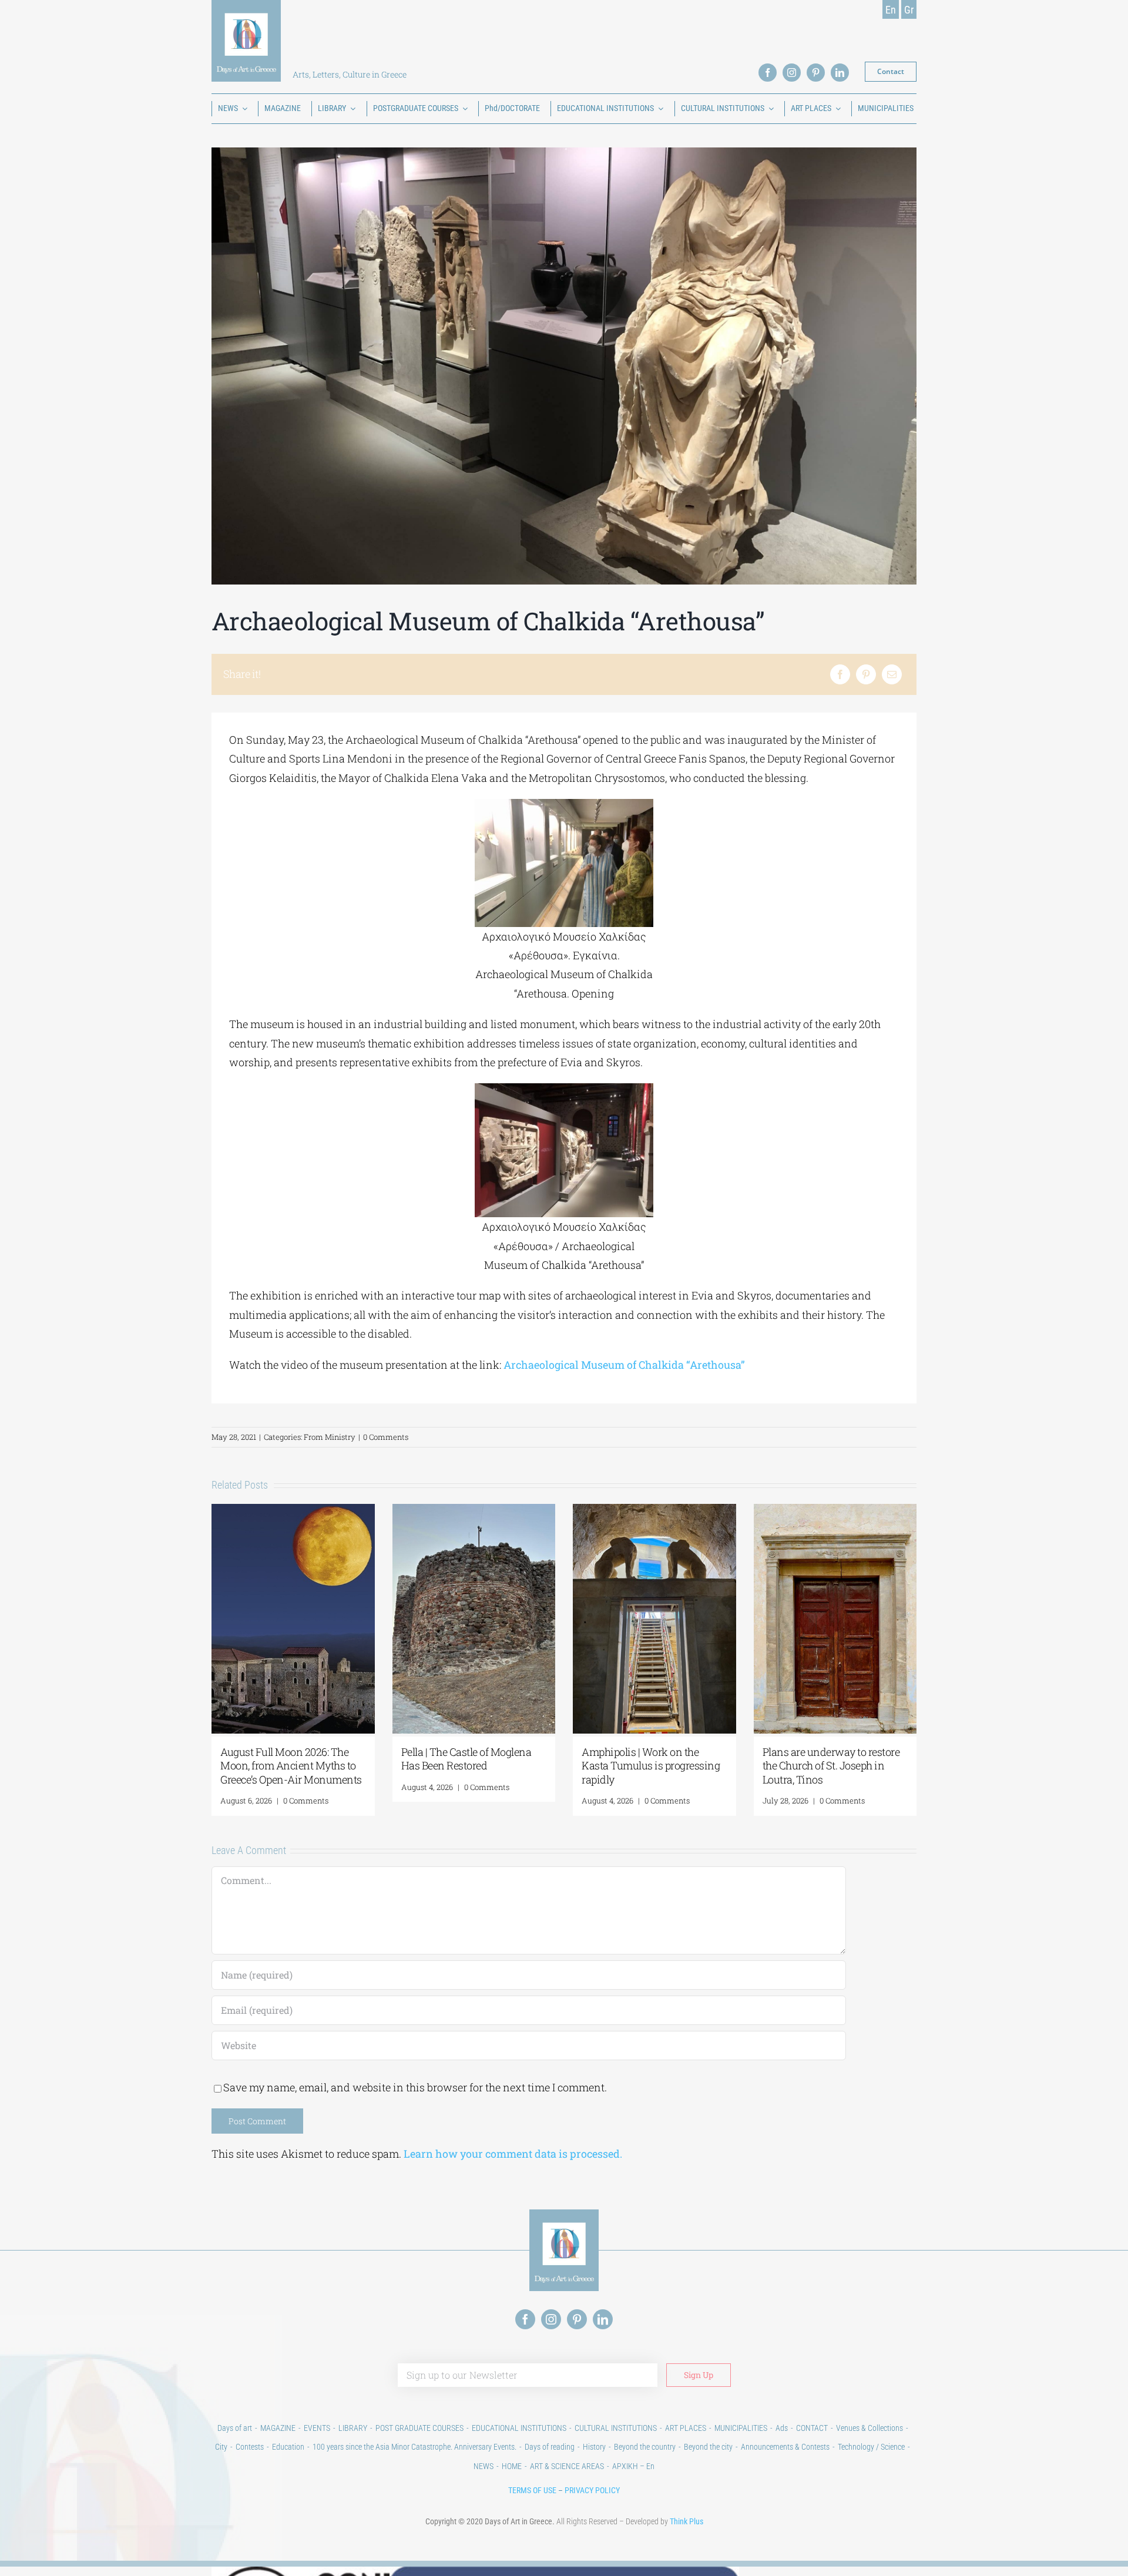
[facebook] (768, 73)
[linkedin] (840, 73)
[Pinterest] (866, 674)
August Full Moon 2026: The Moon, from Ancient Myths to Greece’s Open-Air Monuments (291, 1766)
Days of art (235, 2428)
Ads (782, 2428)
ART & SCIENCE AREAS (567, 2466)
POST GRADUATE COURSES (419, 2428)
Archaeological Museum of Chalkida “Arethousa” (624, 1365)
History (594, 2447)
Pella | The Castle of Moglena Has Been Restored (466, 1759)
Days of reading (550, 2447)
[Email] (892, 674)
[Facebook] (840, 674)
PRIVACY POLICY (592, 2490)
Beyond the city (708, 2447)
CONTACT (812, 2428)
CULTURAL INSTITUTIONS (616, 2428)
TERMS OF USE (532, 2490)
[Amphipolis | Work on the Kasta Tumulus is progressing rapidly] (654, 1511)
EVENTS (317, 2428)
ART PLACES (686, 2428)
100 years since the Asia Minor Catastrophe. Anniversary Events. (414, 2447)
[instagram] (792, 73)
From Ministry (330, 1437)
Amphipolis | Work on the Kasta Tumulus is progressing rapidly (651, 1766)
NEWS (484, 2466)
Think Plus (686, 2521)
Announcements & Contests (785, 2447)
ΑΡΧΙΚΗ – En (633, 2466)
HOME (512, 2466)
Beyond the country (645, 2447)
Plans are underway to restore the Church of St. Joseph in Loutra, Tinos (831, 1766)
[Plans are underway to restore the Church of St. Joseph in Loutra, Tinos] (835, 1511)
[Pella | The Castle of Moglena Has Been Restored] (474, 1511)
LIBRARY (353, 2428)
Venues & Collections (869, 2428)
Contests (250, 2447)
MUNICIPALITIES (741, 2428)
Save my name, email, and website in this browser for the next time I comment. (415, 2087)
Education (288, 2447)
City (221, 2447)
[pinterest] (816, 73)
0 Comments (386, 1437)
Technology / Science (871, 2447)
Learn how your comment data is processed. (513, 2154)
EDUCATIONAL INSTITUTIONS (519, 2428)
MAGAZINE (278, 2428)
